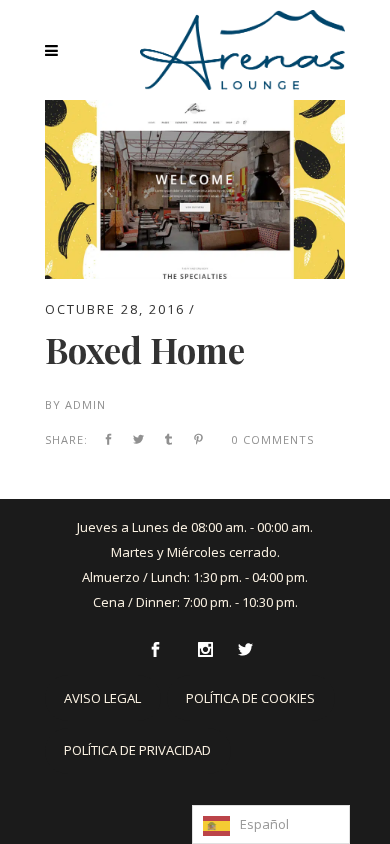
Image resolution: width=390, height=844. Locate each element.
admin (85, 404)
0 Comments (273, 439)
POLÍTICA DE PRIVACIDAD (137, 750)
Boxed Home (145, 349)
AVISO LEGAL (102, 698)
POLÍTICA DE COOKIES (250, 698)
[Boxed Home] (195, 112)
